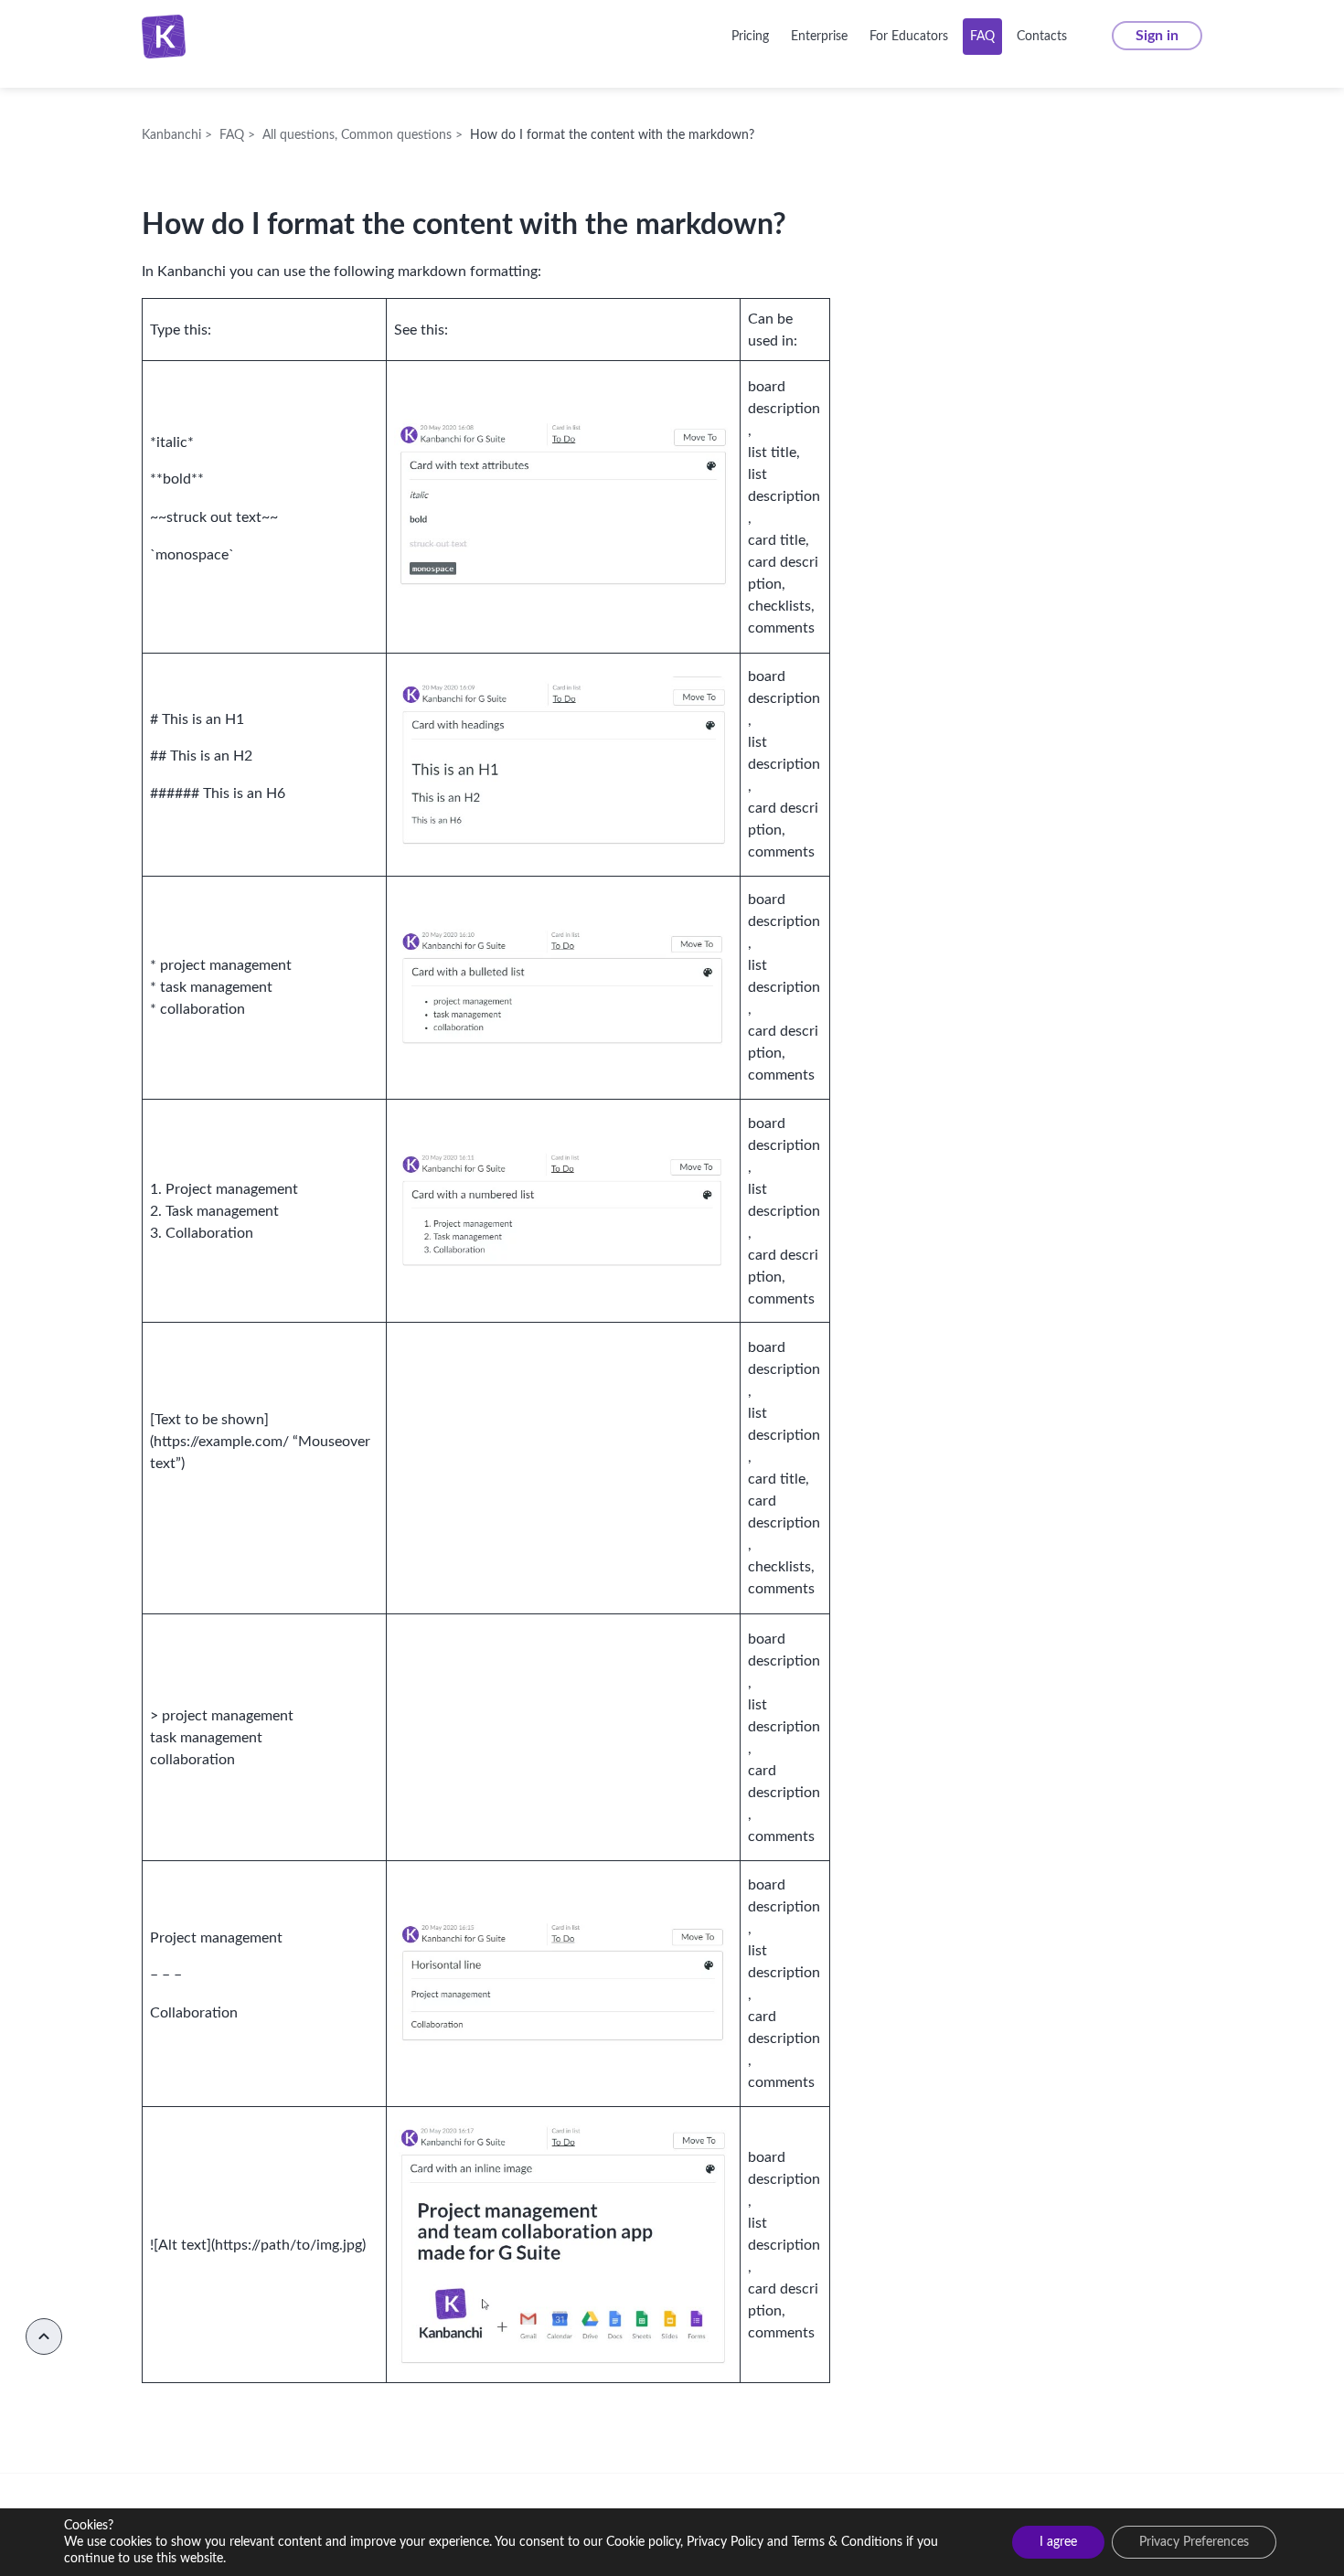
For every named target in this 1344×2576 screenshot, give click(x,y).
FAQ (982, 37)
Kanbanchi (235, 37)
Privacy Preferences (1194, 2542)
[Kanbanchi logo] (169, 37)
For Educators (909, 37)
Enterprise (819, 37)
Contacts (1042, 37)
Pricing (750, 37)
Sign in (1157, 36)
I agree (1058, 2542)
